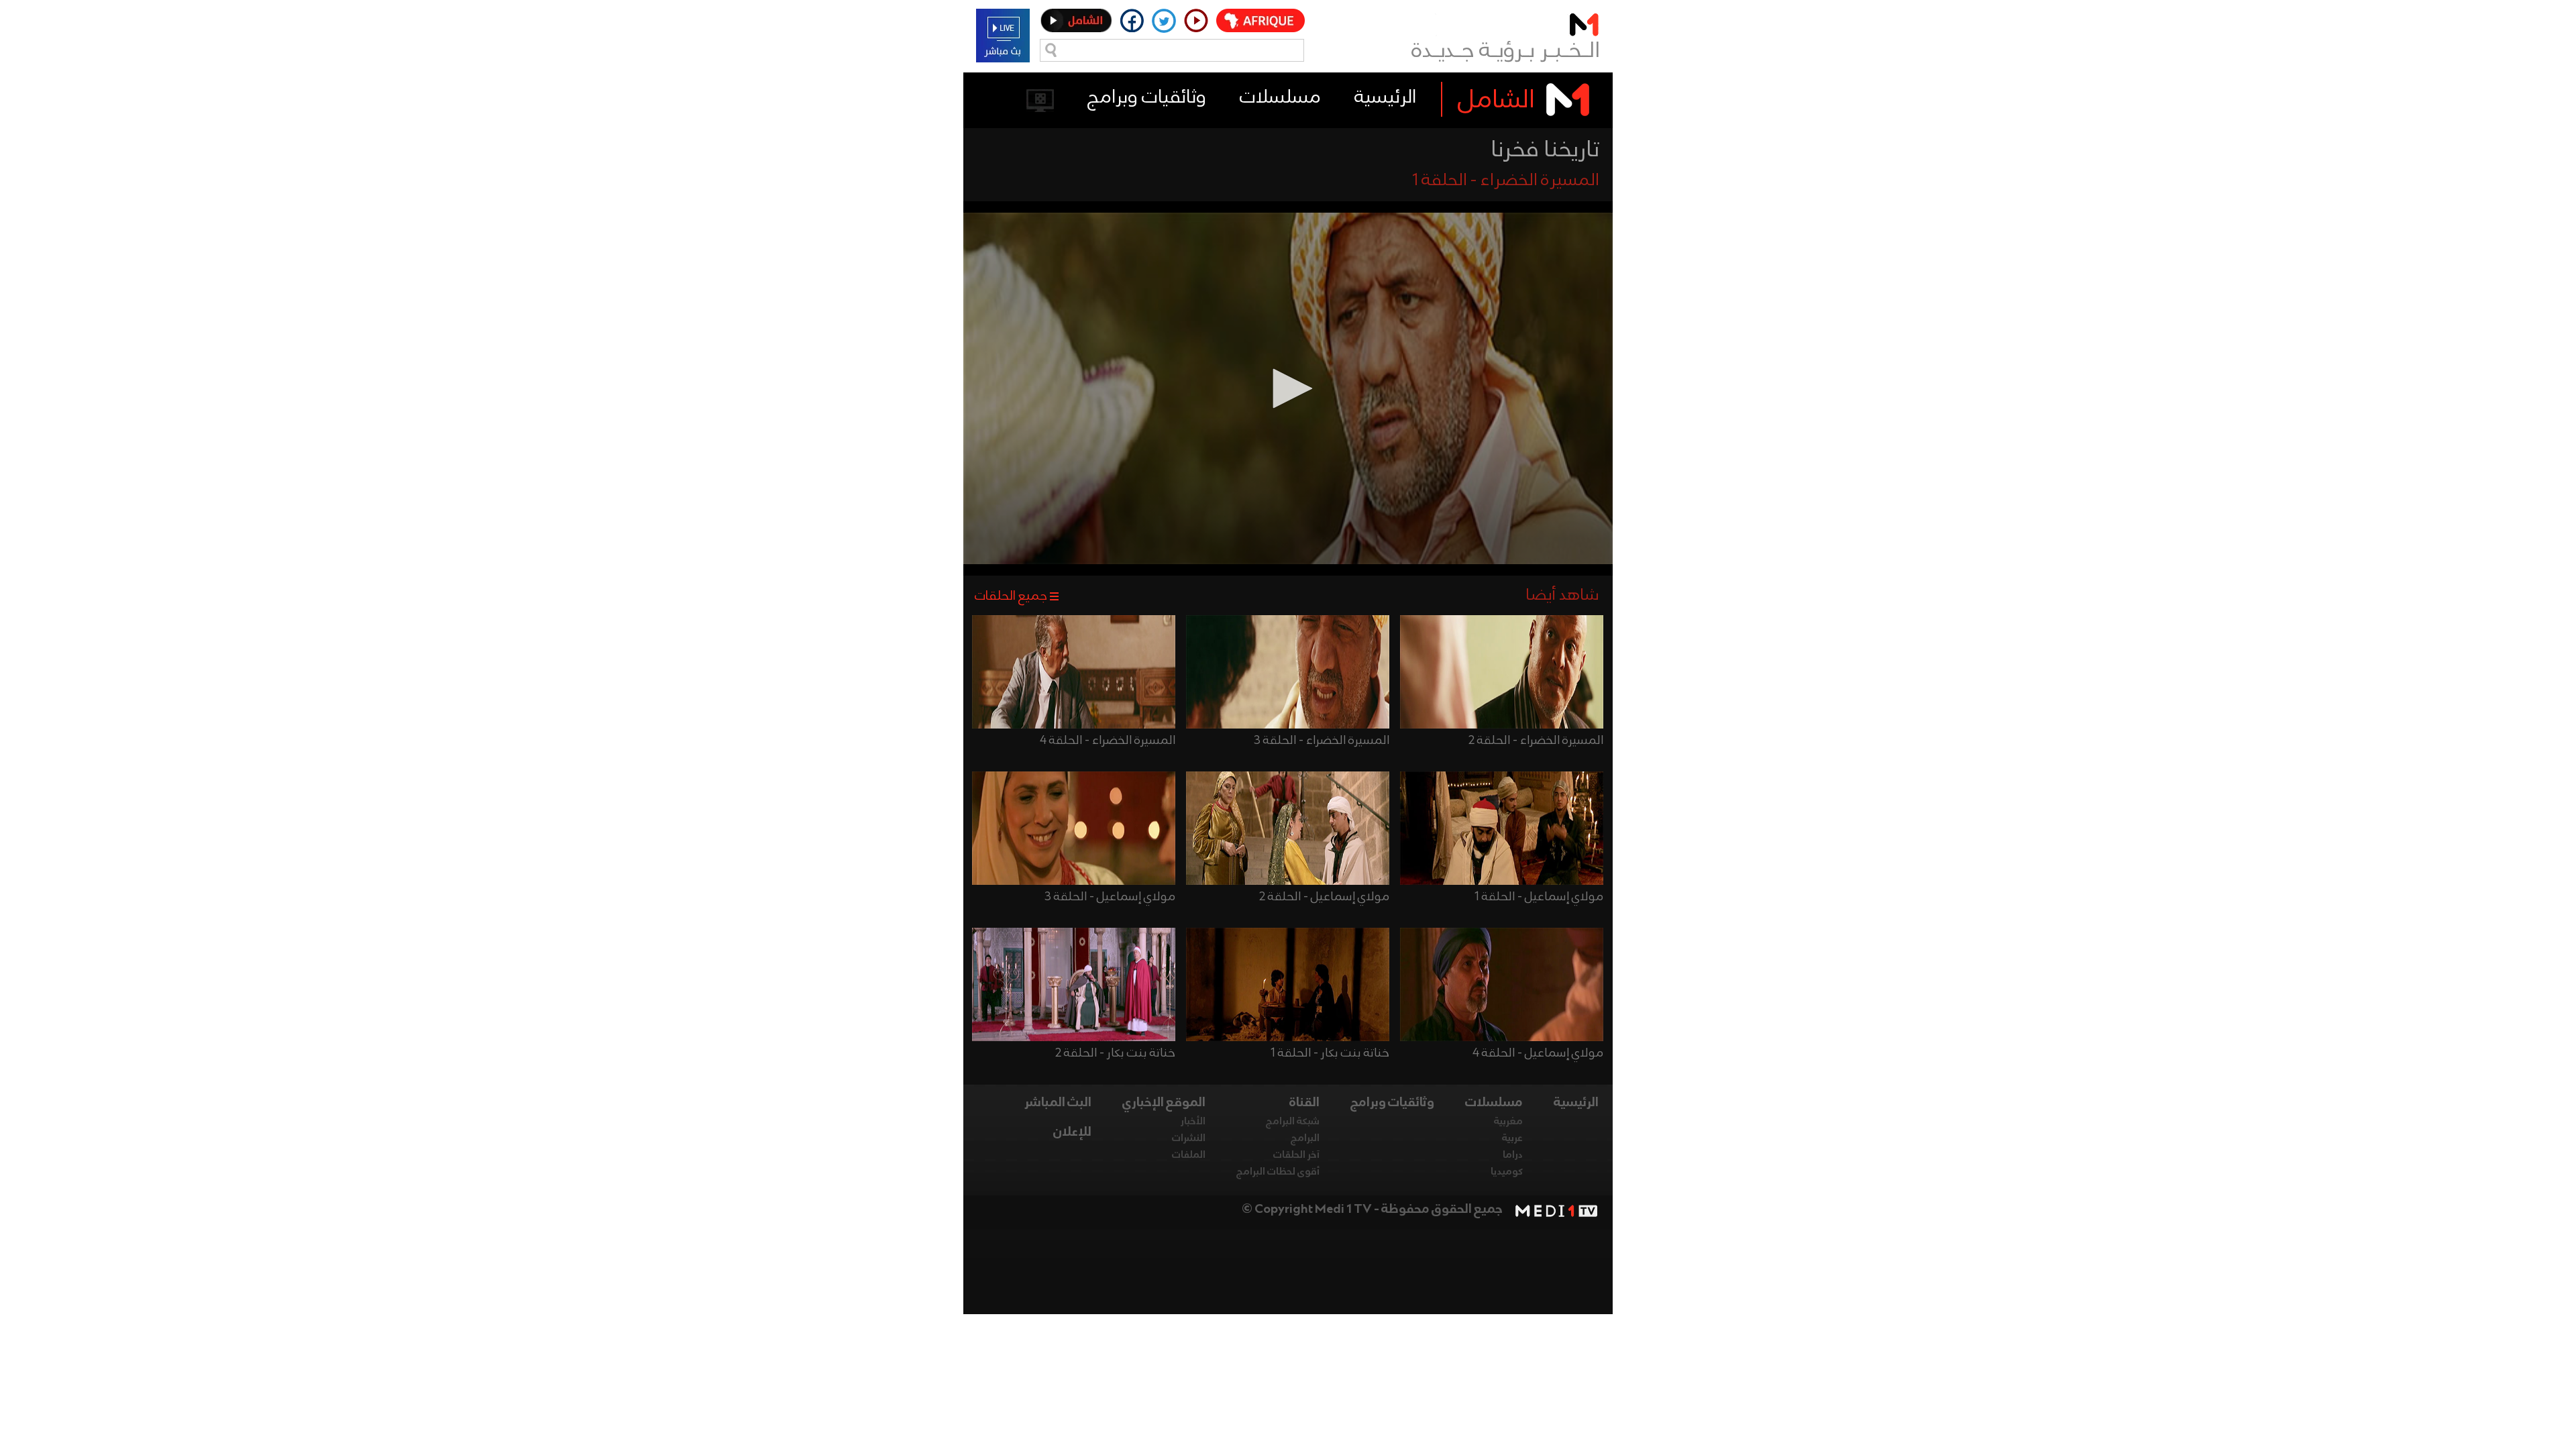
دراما (1513, 1155)
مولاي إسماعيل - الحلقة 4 (1538, 1053)
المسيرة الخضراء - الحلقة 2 (1536, 741)
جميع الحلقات (1011, 596)
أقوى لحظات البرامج (1278, 1172)
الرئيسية (1385, 98)
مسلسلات (1280, 98)
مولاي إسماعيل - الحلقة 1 (1539, 897)
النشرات (1189, 1138)
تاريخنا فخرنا (1545, 150)
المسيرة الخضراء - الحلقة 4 (1108, 741)
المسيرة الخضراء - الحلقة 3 (1322, 741)
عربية (1512, 1138)
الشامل (1496, 101)
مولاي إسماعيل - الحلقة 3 (1110, 897)
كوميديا (1507, 1172)
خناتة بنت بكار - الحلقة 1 (1330, 1053)
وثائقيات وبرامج (1147, 98)
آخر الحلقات (1296, 1155)
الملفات (1189, 1155)
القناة (1304, 1103)
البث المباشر (1058, 1103)
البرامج (1305, 1138)
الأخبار (1193, 1122)
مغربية (1508, 1122)
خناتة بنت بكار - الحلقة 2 (1115, 1053)
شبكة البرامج (1293, 1122)
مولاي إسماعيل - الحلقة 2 (1324, 897)
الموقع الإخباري (1164, 1103)
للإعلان (1072, 1132)
